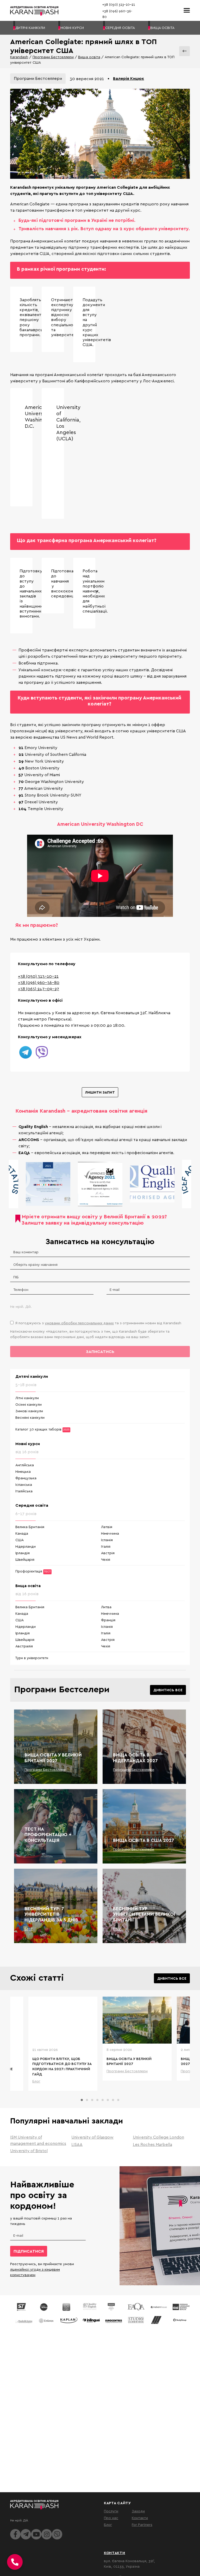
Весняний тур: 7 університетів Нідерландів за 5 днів (51, 1914)
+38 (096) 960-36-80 (39, 982)
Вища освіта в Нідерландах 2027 (135, 1758)
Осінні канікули (29, 1404)
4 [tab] (97, 2100)
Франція (108, 1620)
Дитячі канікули (32, 1376)
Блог (29, 1849)
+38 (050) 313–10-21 (119, 4)
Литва (106, 1607)
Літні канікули (27, 1398)
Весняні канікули (30, 1417)
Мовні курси (28, 1444)
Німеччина (110, 1533)
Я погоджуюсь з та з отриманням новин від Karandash (98, 1323)
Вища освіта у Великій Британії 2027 (53, 1758)
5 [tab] (103, 2100)
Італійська (24, 1491)
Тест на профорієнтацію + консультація (48, 1835)
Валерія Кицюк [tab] (129, 78)
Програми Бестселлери (53, 57)
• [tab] (108, 78)
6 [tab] (108, 2100)
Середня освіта (32, 1505)
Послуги (111, 2511)
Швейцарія (25, 1559)
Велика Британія (30, 1527)
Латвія (107, 1527)
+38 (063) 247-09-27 (39, 989)
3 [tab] (92, 2100)
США (20, 1540)
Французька (26, 1478)
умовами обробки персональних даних (79, 1323)
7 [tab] (113, 2100)
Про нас (111, 2518)
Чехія (106, 1559)
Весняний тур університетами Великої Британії (144, 1914)
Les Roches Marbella (152, 2144)
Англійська (25, 1465)
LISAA (77, 2144)
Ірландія (23, 1553)
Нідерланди (26, 1546)
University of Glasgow (92, 2137)
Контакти (140, 2518)
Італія (106, 1546)
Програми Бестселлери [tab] (38, 78)
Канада (22, 1533)
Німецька (23, 1471)
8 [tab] (118, 2100)
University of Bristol (29, 2151)
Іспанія (107, 1540)
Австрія (108, 1553)
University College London (158, 2137)
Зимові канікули (29, 1411)
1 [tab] (82, 2100)
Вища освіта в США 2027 (144, 1840)
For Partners (142, 2524)
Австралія (24, 1646)
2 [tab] (87, 2100)
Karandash (19, 57)
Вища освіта (89, 57)
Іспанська (24, 1484)
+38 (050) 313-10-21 (38, 976)
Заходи (138, 2511)
